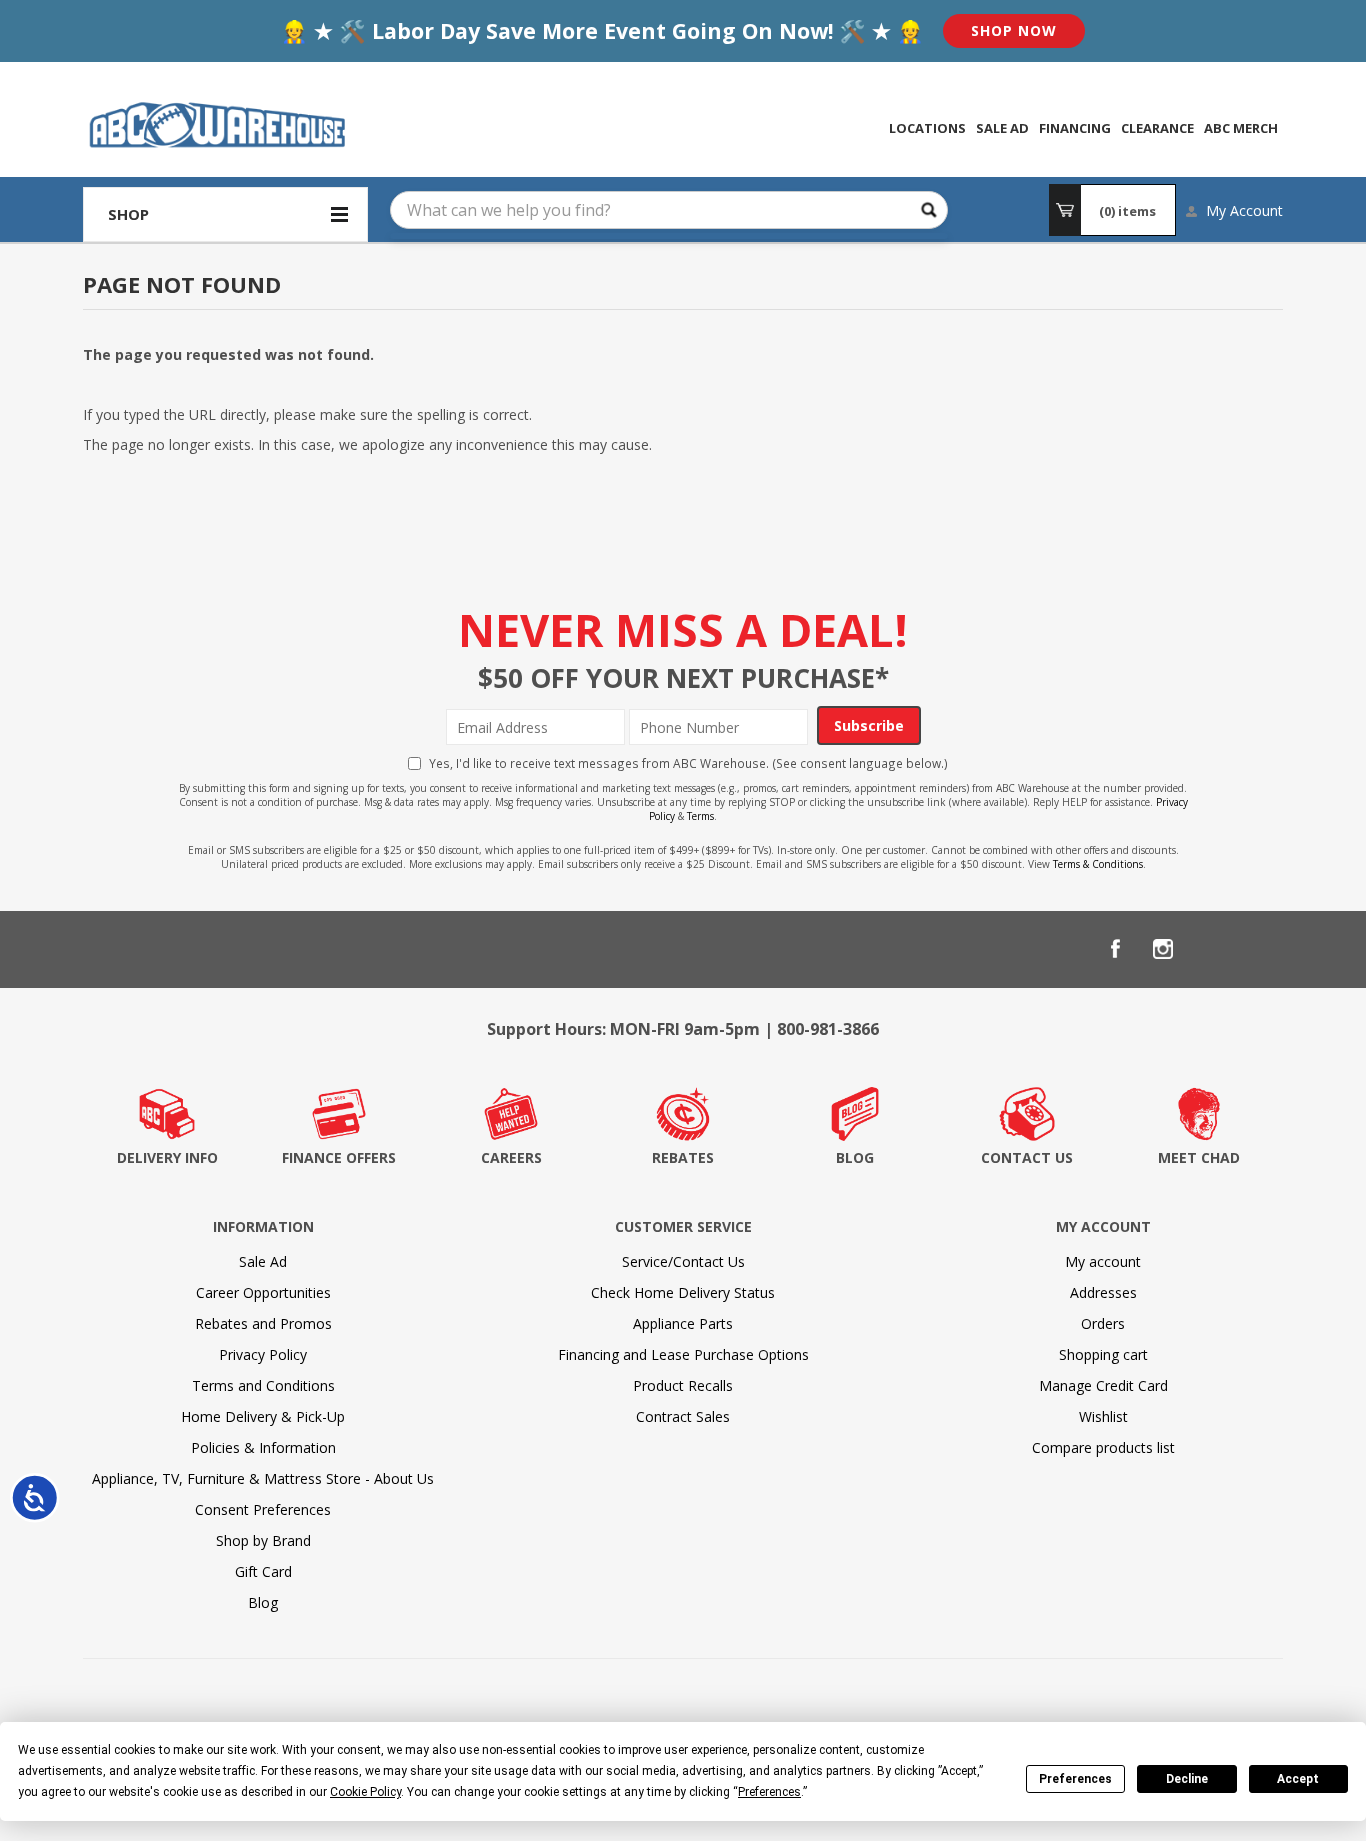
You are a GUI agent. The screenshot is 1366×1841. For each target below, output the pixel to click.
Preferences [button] (769, 1792)
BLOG (855, 1157)
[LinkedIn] (1211, 949)
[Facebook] (1115, 949)
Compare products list (1103, 1447)
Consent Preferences (263, 1509)
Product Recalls (683, 1385)
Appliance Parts (683, 1323)
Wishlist (1103, 1416)
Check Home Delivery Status (683, 1292)
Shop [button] (128, 214)
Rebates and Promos (263, 1323)
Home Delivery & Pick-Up (263, 1416)
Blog (263, 1602)
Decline (1187, 1779)
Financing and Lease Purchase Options (683, 1354)
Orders (1103, 1323)
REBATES (683, 1157)
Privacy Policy (263, 1354)
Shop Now (1014, 30)
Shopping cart (1103, 1354)
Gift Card (263, 1571)
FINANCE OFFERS (339, 1157)
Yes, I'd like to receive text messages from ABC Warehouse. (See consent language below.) (688, 763)
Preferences (1075, 1779)
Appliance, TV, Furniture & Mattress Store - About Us (263, 1478)
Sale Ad (263, 1261)
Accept (1298, 1779)
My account (1103, 1261)
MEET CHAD (1199, 1157)
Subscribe (869, 725)
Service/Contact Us (683, 1261)
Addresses (1103, 1292)
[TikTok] (1259, 949)
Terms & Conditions (1098, 864)
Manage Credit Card (1103, 1385)
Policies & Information (263, 1447)
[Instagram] (1163, 949)
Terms (700, 816)
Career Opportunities (263, 1292)
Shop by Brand (263, 1540)
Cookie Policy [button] (365, 1792)
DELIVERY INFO (167, 1157)
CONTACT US (1027, 1157)
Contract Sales (683, 1416)
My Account (1244, 210)
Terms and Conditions (263, 1385)
